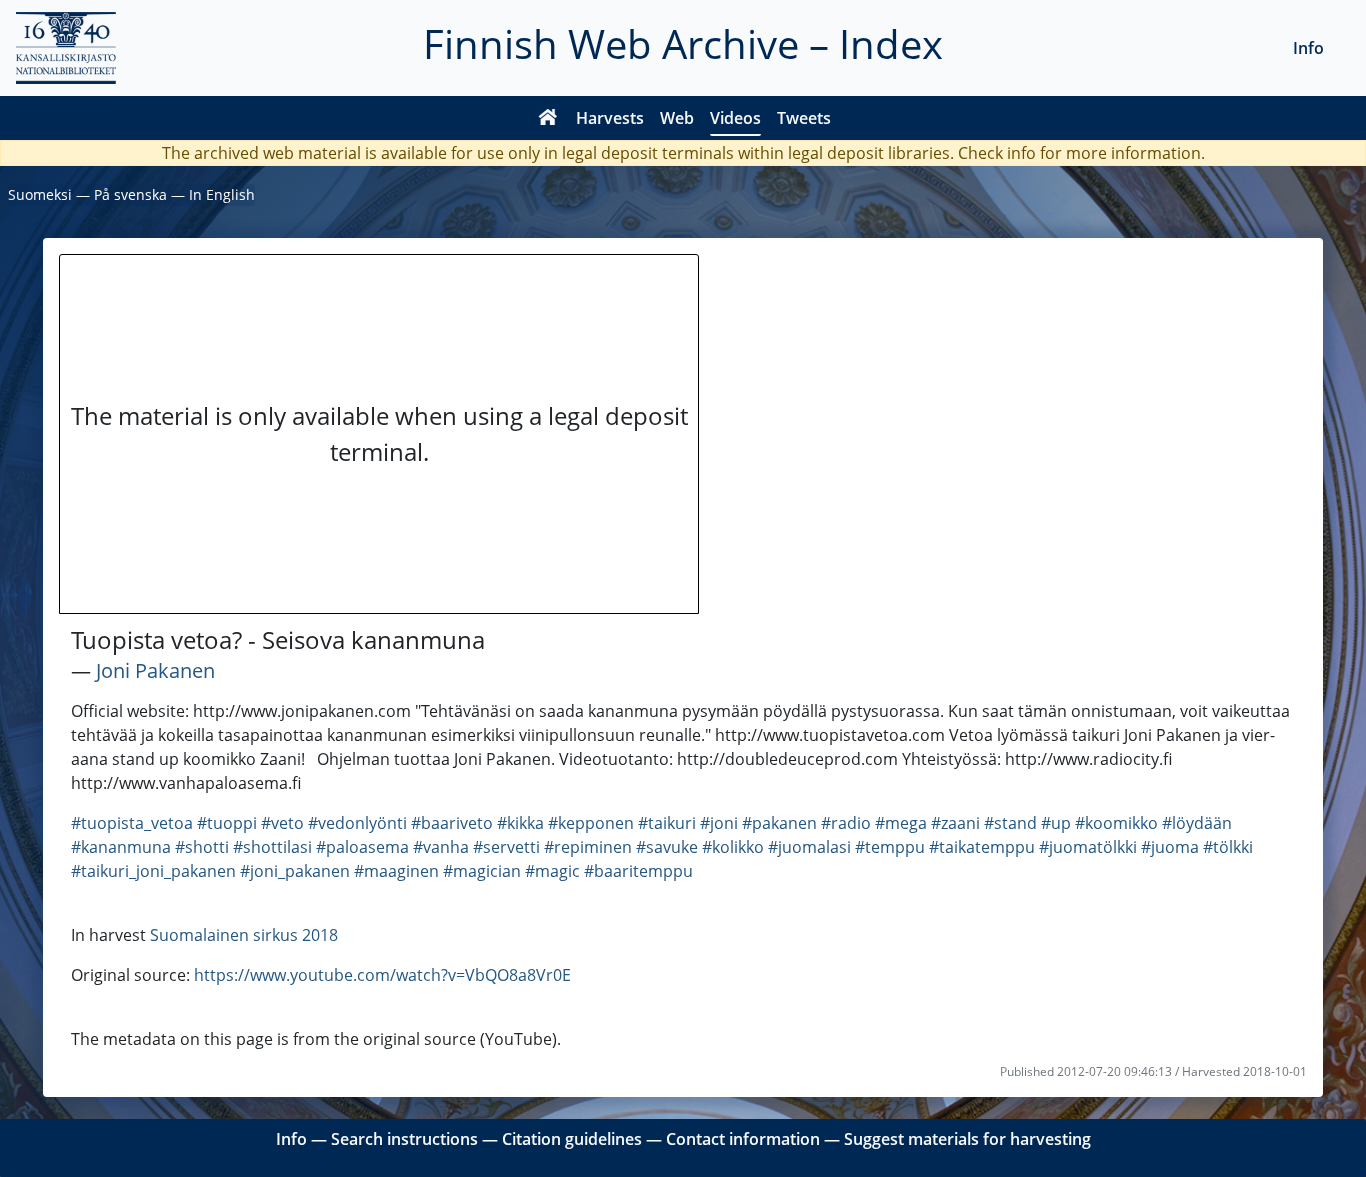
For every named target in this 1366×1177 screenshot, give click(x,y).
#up (1056, 823)
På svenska (130, 194)
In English (222, 194)
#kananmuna (121, 847)
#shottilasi (272, 847)
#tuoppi (227, 823)
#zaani (955, 823)
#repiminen (588, 847)
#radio (846, 823)
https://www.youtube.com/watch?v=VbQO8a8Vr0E (382, 975)
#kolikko (733, 847)
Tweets (804, 118)
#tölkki (1228, 847)
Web (677, 118)
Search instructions (404, 1139)
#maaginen (396, 871)
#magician (482, 871)
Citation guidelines (572, 1139)
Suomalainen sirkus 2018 (244, 935)
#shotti (202, 847)
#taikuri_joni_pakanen (153, 871)
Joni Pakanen (155, 670)
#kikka (520, 823)
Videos (735, 118)
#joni (719, 823)
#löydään (1197, 823)
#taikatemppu (982, 847)
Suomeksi (40, 194)
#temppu (890, 847)
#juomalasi (809, 847)
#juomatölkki (1088, 847)
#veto (282, 823)
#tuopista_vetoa (132, 823)
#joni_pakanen (295, 871)
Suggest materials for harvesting (967, 1139)
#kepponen (591, 823)
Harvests (610, 118)
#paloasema (362, 847)
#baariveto (452, 823)
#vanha (441, 847)
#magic (552, 871)
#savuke (667, 847)
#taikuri (667, 823)
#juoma (1170, 847)
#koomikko (1116, 823)
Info (1308, 48)
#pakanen (779, 823)
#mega (901, 823)
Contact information (743, 1139)
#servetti (506, 847)
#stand (1010, 823)
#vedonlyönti (357, 823)
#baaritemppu (638, 871)
